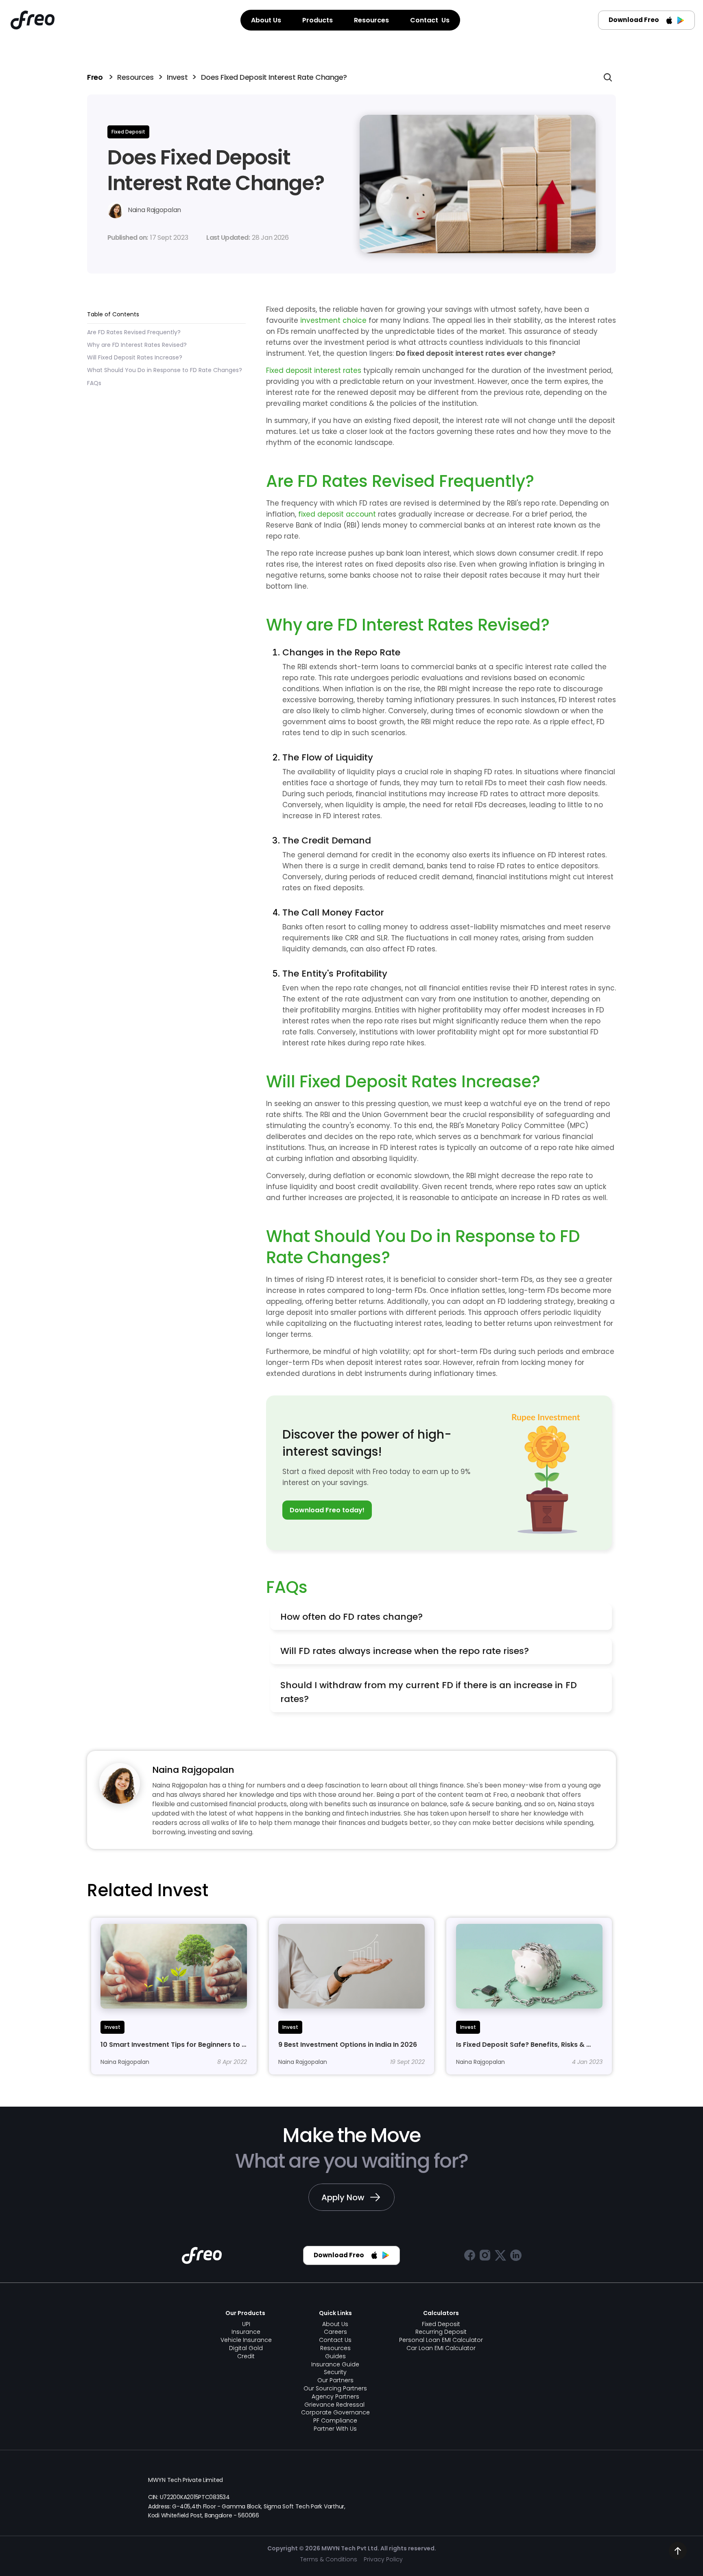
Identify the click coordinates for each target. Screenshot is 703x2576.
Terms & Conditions (329, 2559)
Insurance (246, 2332)
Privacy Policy (383, 2559)
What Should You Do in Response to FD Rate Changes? (165, 370)
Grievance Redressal (335, 2405)
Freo (96, 77)
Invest (177, 77)
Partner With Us (335, 2429)
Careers (335, 2332)
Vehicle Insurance (246, 2340)
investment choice (333, 320)
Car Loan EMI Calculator (441, 2348)
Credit (246, 2356)
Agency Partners (335, 2396)
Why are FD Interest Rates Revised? (137, 345)
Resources (135, 77)
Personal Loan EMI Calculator (441, 2340)
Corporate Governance (335, 2412)
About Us (335, 2324)
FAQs (94, 383)
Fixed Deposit (441, 2324)
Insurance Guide (335, 2364)
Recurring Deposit (441, 2332)
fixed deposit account (337, 514)
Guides (335, 2356)
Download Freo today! (327, 1510)
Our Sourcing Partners (335, 2388)
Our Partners (335, 2380)
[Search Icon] (608, 77)
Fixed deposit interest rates (314, 370)
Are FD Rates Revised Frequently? (134, 333)
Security (335, 2372)
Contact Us (335, 2340)
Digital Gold (246, 2348)
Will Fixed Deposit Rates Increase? (135, 358)
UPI (246, 2324)
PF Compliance (335, 2420)
